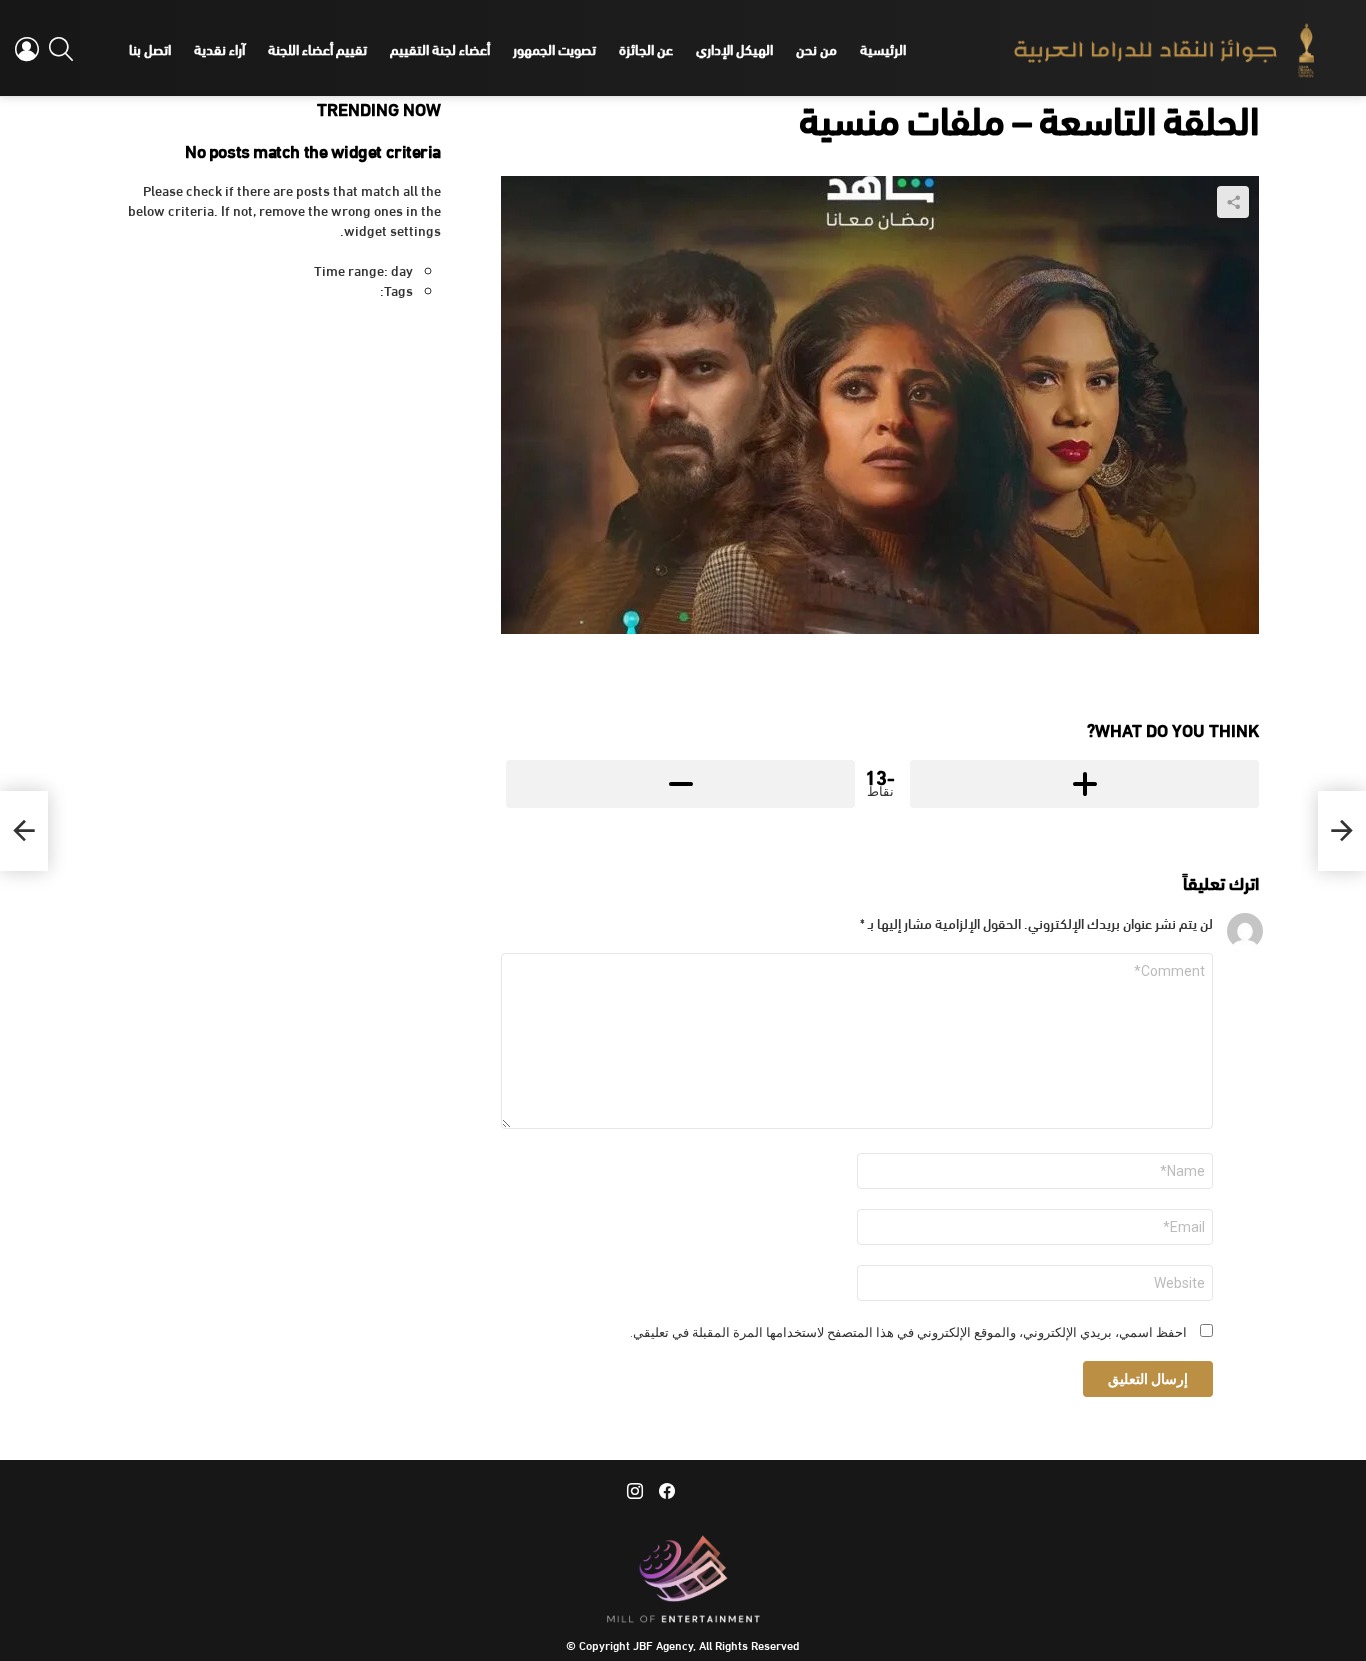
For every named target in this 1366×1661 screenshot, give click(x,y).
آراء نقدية (219, 48)
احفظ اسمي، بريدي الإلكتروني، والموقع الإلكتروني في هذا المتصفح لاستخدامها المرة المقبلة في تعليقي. (908, 1333)
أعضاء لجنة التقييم (440, 48)
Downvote (680, 784)
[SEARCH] (61, 49)
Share (1233, 202)
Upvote (1084, 784)
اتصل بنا (150, 48)
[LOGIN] (27, 49)
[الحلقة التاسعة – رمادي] (1342, 831)
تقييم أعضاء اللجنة (317, 48)
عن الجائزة (646, 48)
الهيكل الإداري (734, 48)
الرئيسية (883, 48)
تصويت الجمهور (554, 48)
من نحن (816, 48)
